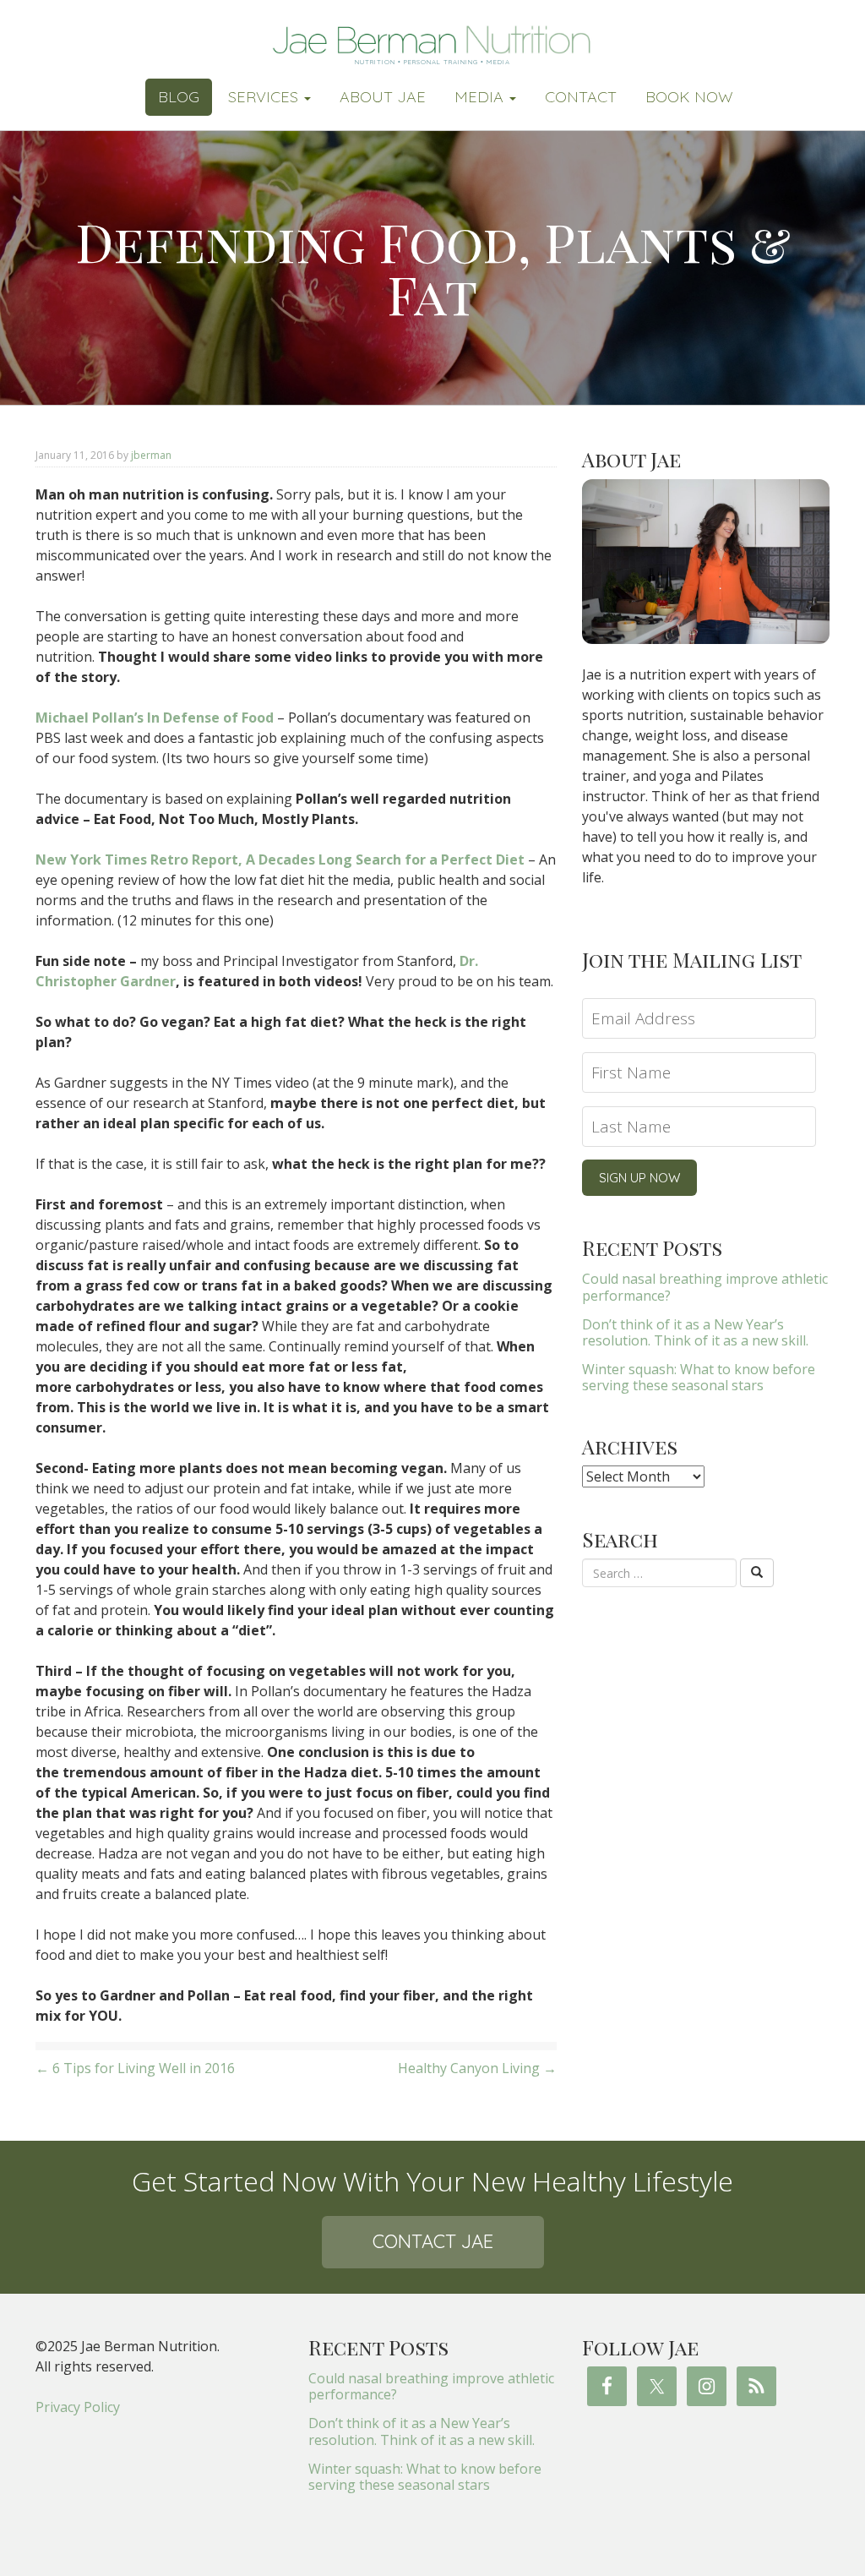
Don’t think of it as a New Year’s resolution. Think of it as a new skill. (695, 1332)
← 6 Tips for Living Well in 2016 (135, 2068)
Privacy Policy (78, 2407)
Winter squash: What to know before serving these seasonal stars (699, 1377)
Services (265, 97)
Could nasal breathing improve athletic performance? (705, 1287)
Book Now (689, 97)
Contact (581, 97)
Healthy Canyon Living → (477, 2068)
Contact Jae (433, 2241)
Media (481, 97)
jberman (151, 455)
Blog (179, 97)
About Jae (383, 97)
